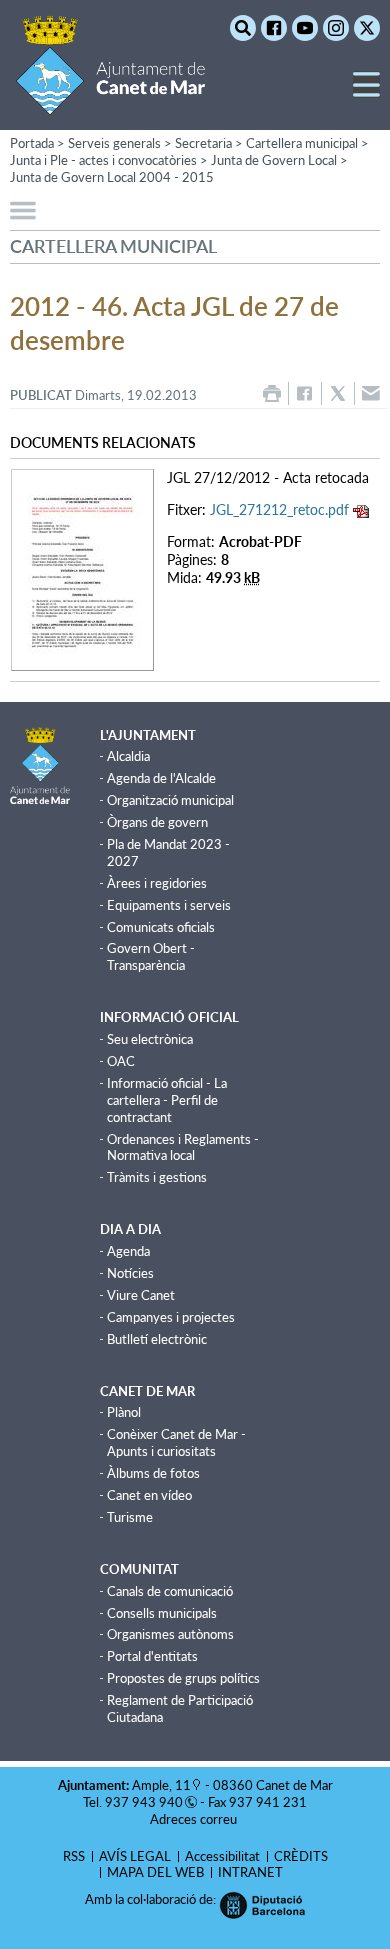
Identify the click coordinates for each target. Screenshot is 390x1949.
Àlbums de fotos (153, 1473)
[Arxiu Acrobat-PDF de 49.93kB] (82, 567)
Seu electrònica (150, 1039)
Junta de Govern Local (274, 160)
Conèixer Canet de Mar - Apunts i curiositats (176, 1442)
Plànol (124, 1412)
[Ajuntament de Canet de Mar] (110, 102)
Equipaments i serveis (169, 905)
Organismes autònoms (170, 1634)
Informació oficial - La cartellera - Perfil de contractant (167, 1100)
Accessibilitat (222, 1856)
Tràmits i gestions (157, 1177)
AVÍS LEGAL (135, 1856)
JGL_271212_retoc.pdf (279, 509)
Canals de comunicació (170, 1591)
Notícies (130, 1273)
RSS (74, 1856)
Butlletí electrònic (157, 1339)
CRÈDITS (301, 1856)
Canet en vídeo (149, 1495)
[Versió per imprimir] (272, 393)
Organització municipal (170, 800)
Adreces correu (195, 1819)
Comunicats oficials (161, 927)
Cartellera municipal (302, 143)
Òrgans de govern (157, 822)
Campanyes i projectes (171, 1317)
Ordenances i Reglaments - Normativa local (183, 1147)
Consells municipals (162, 1613)
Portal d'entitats (152, 1656)
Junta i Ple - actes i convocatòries (103, 160)
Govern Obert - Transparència (151, 956)
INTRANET (250, 1872)
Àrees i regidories (157, 883)
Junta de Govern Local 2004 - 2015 (112, 177)
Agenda (128, 1251)
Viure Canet (141, 1295)
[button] (366, 92)
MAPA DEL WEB (155, 1872)
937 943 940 (144, 1802)
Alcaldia (128, 756)
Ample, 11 (161, 1785)
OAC (121, 1061)
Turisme (130, 1517)
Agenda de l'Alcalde (161, 778)
